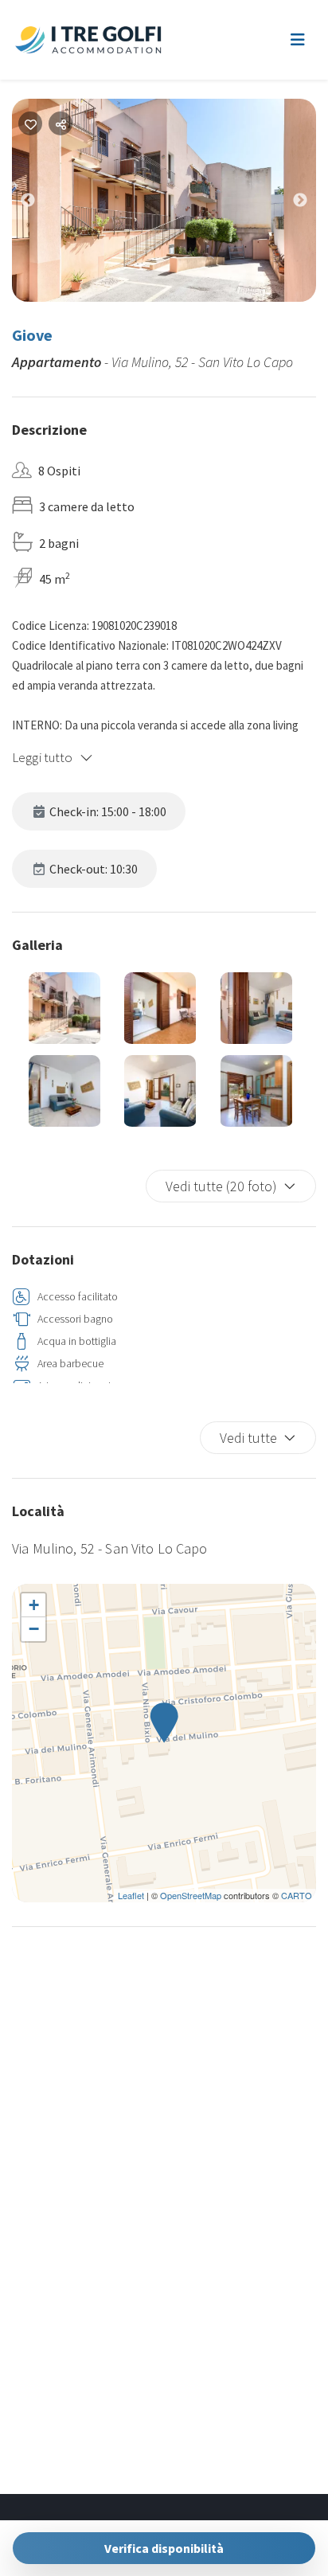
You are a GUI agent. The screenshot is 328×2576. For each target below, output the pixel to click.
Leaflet (131, 1895)
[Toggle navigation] (298, 40)
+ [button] (34, 1605)
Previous (40, 204)
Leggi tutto (43, 757)
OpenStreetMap (191, 1895)
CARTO (297, 1895)
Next (312, 204)
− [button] (34, 1629)
